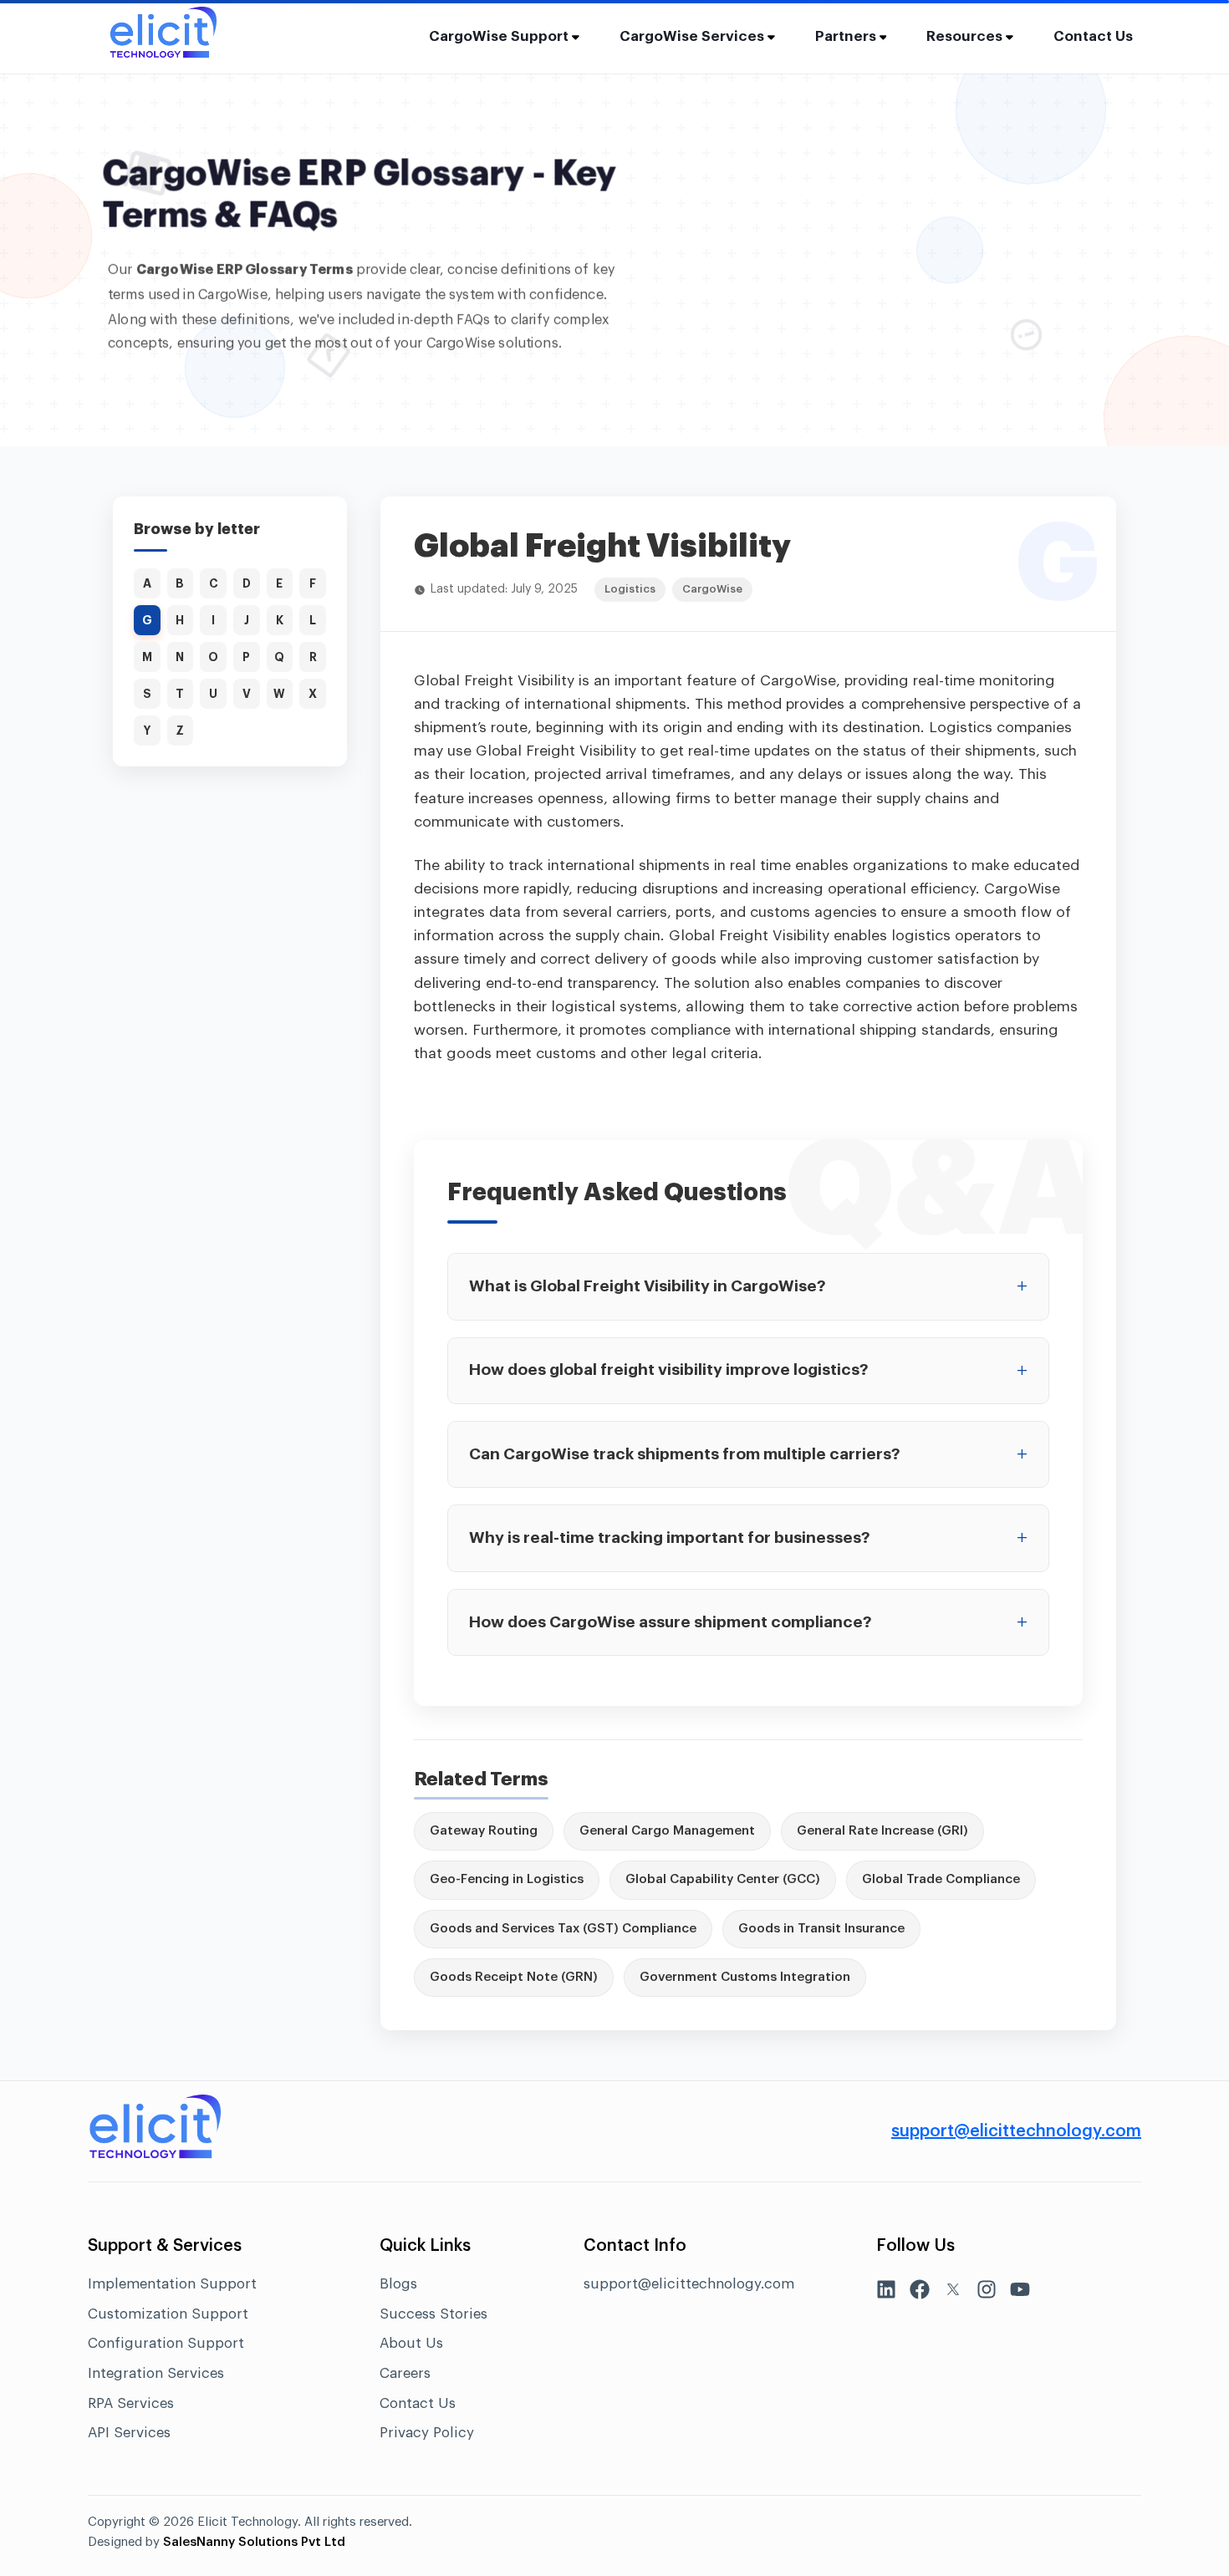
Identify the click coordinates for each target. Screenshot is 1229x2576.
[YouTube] (1020, 2293)
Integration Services (156, 2373)
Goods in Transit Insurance (821, 1929)
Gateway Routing (484, 1831)
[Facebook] (920, 2293)
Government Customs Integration (745, 1977)
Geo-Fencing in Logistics (507, 1879)
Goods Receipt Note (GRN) (514, 1977)
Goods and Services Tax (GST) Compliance (563, 1929)
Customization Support (168, 2314)
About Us (411, 2343)
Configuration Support (166, 2343)
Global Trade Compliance (941, 1879)
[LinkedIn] (886, 2293)
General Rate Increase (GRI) (882, 1831)
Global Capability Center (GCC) (723, 1879)
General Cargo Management (667, 1831)
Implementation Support (172, 2284)
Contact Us (1093, 36)
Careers (405, 2373)
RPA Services (131, 2403)
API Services (129, 2433)
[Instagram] (987, 2293)
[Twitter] (953, 2293)
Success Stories (433, 2314)
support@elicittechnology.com (1016, 2131)
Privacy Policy (427, 2433)
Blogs (398, 2284)
